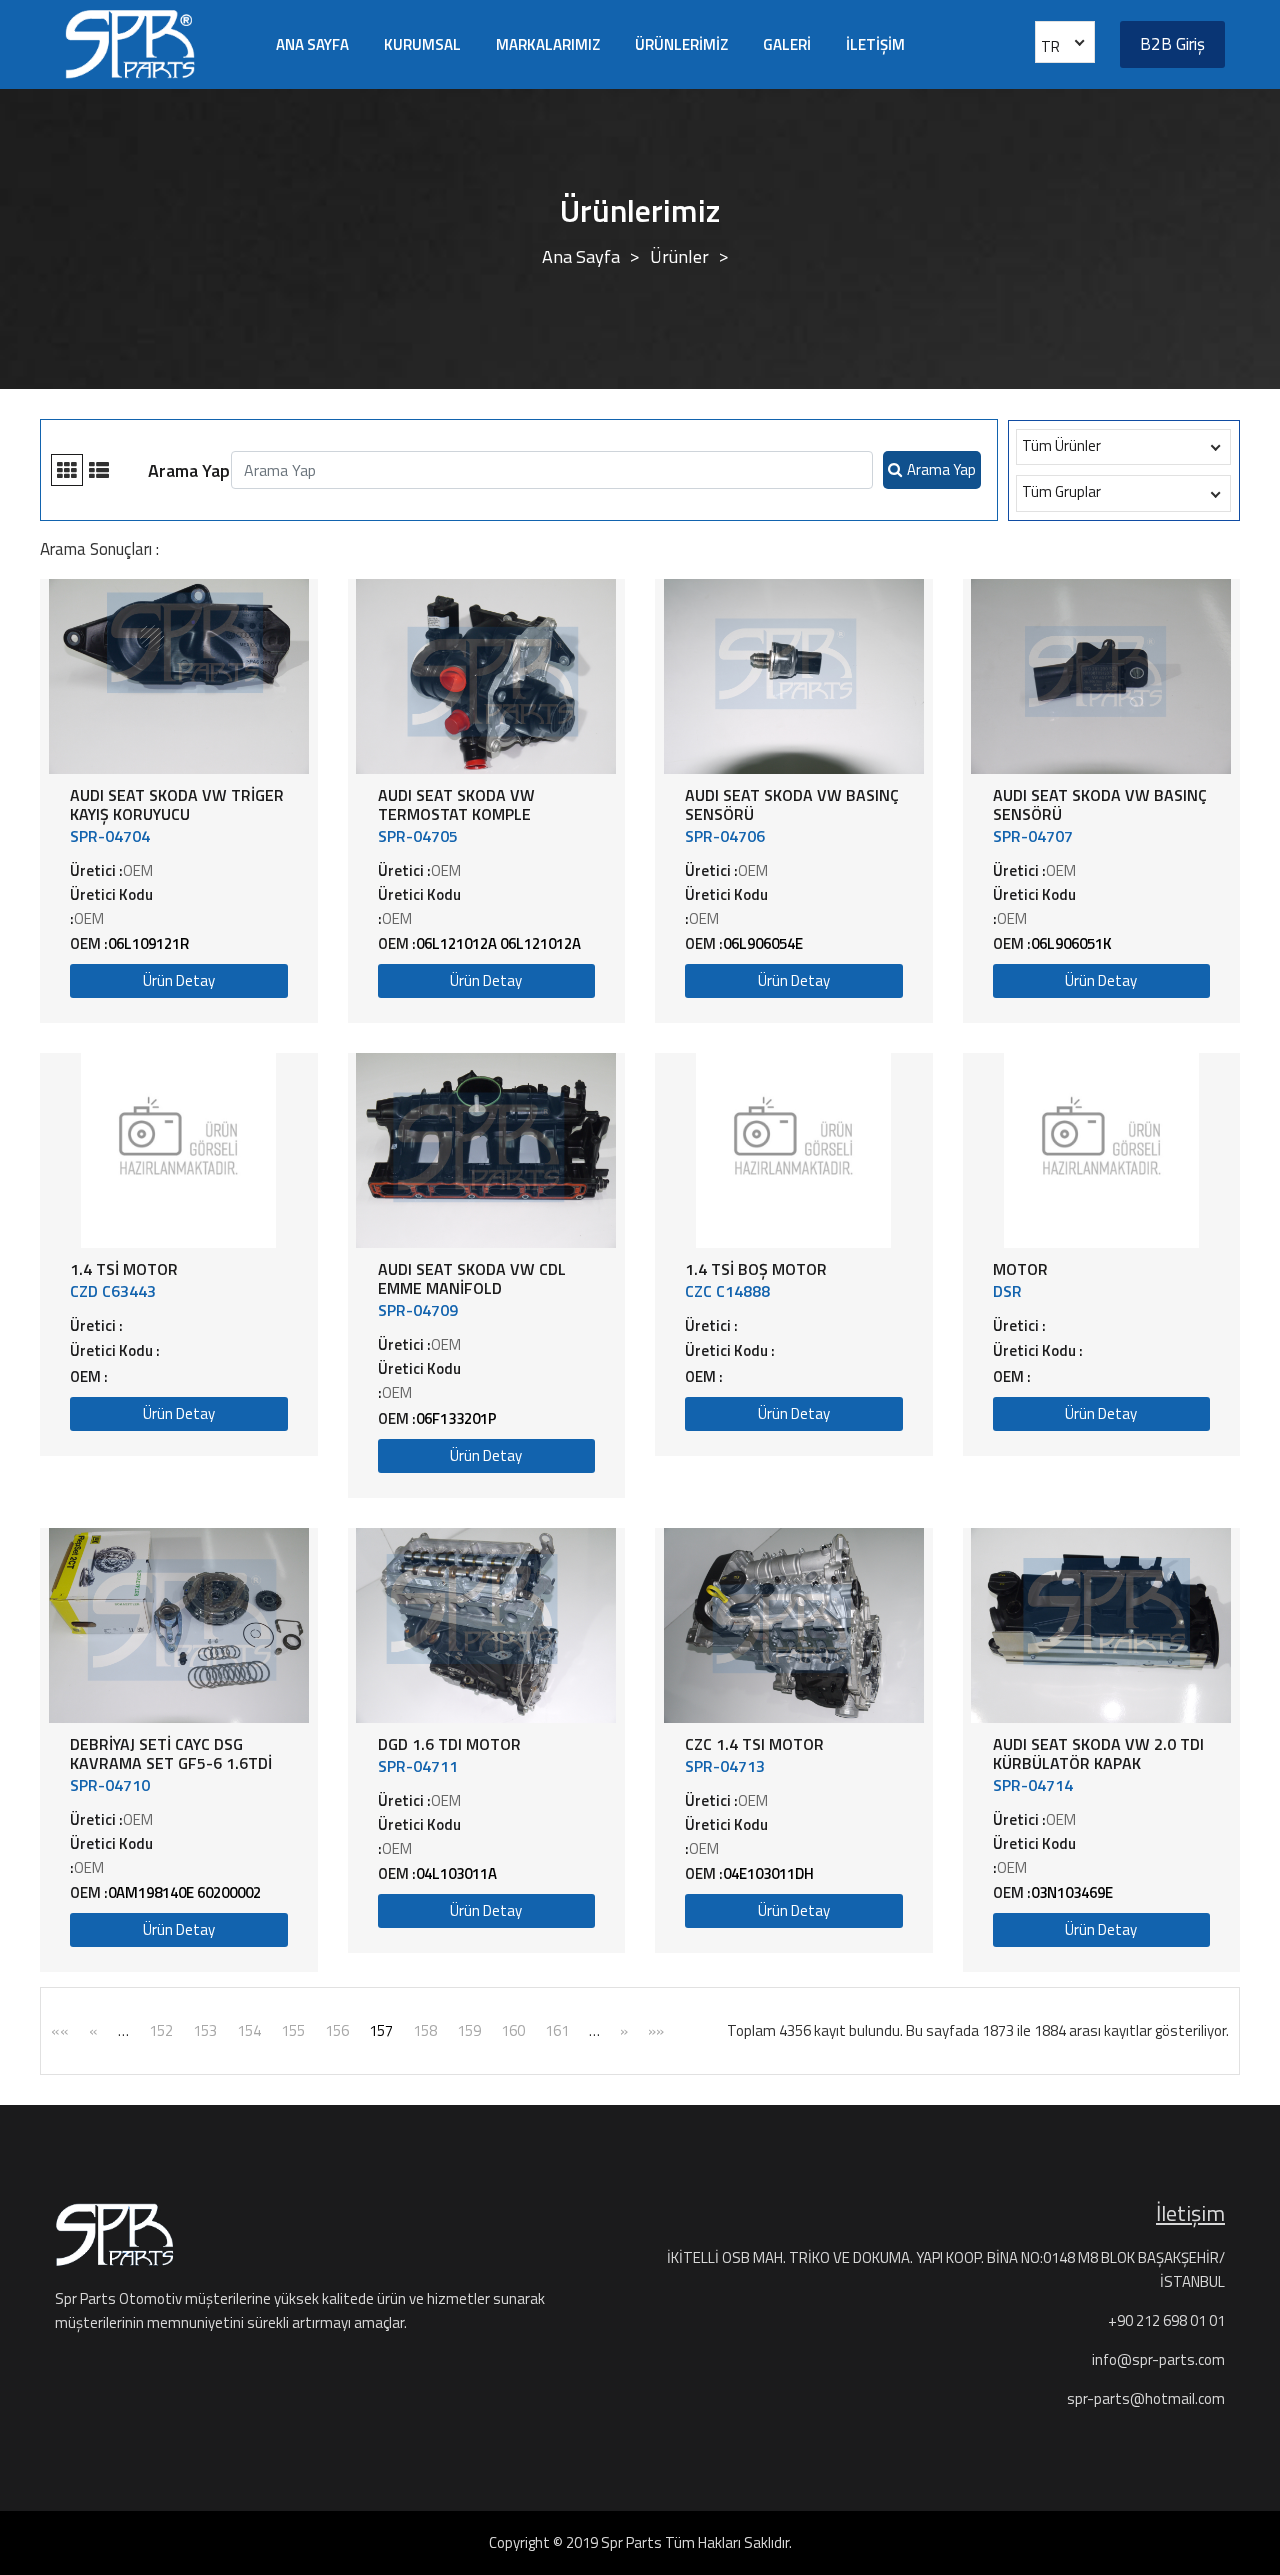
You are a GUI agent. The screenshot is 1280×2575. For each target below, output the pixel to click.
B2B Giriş (1172, 44)
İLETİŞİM (875, 44)
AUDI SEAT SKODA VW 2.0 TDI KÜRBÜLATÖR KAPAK (1098, 1753)
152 (161, 2030)
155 (293, 2030)
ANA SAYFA (312, 44)
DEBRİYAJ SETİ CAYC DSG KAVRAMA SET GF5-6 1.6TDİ (171, 1753)
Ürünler (679, 256)
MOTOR (1020, 1269)
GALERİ (787, 44)
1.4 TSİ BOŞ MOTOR (756, 1269)
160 (513, 2030)
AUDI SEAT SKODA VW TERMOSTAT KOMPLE (456, 804)
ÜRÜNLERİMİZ (681, 44)
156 (337, 2030)
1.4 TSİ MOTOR (124, 1269)
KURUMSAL (422, 44)
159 (469, 2030)
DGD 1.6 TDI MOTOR (449, 1744)
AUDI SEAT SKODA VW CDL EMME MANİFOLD (472, 1278)
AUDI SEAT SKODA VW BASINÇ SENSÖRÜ (792, 804)
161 (557, 2030)
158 (425, 2030)
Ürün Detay (179, 980)
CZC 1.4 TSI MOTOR (754, 1744)
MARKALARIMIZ (548, 44)
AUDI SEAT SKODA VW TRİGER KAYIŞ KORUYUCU (177, 804)
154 (249, 2030)
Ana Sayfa (581, 256)
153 (205, 2030)
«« (60, 2030)
